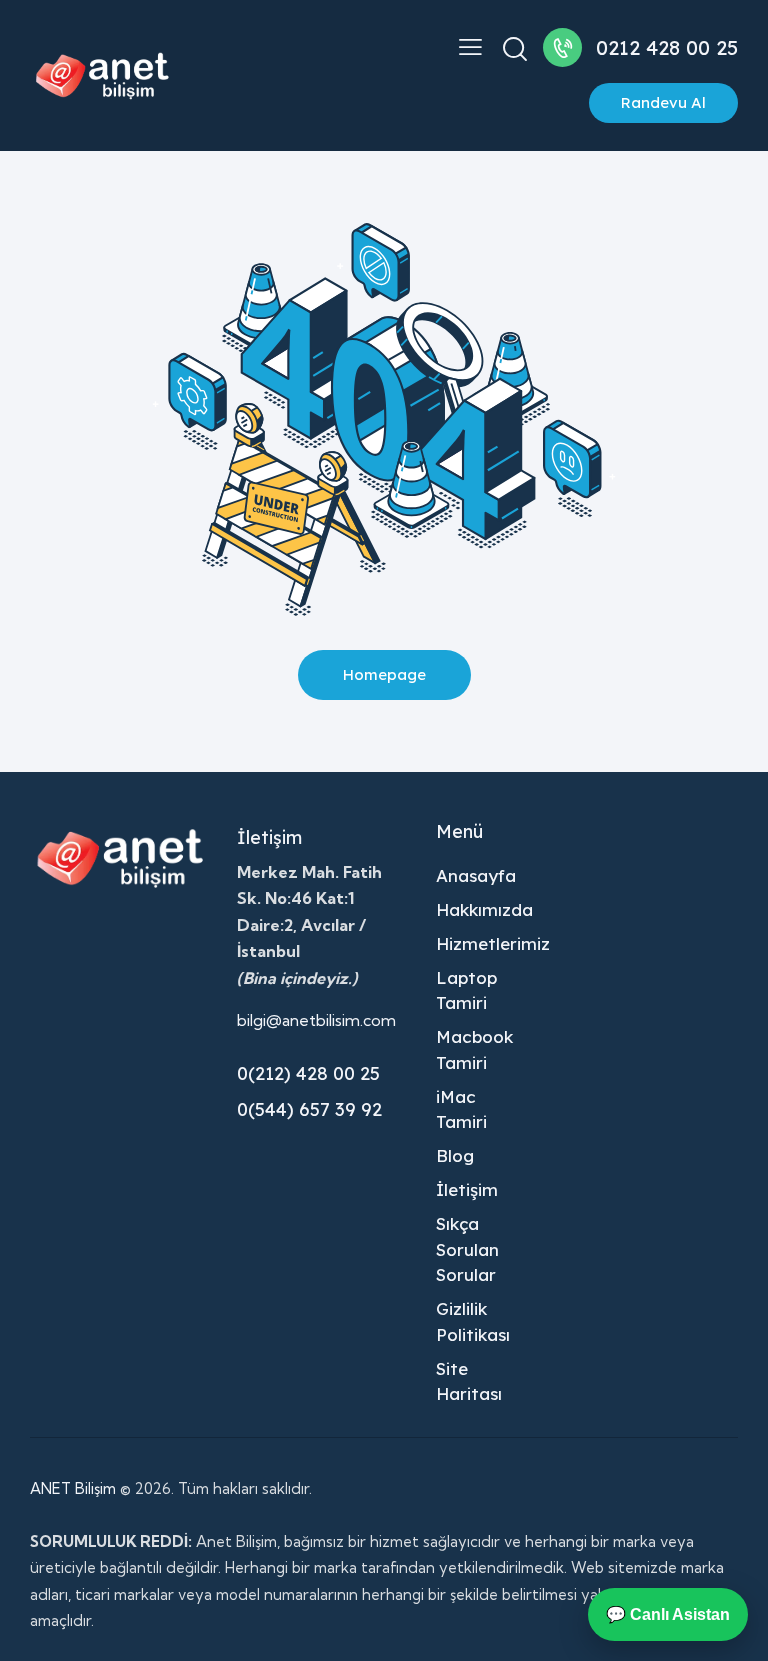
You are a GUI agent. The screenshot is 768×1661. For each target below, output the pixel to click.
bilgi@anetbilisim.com (316, 1020)
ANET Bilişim (73, 1488)
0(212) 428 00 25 (308, 1073)
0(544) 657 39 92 (309, 1109)
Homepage (384, 674)
